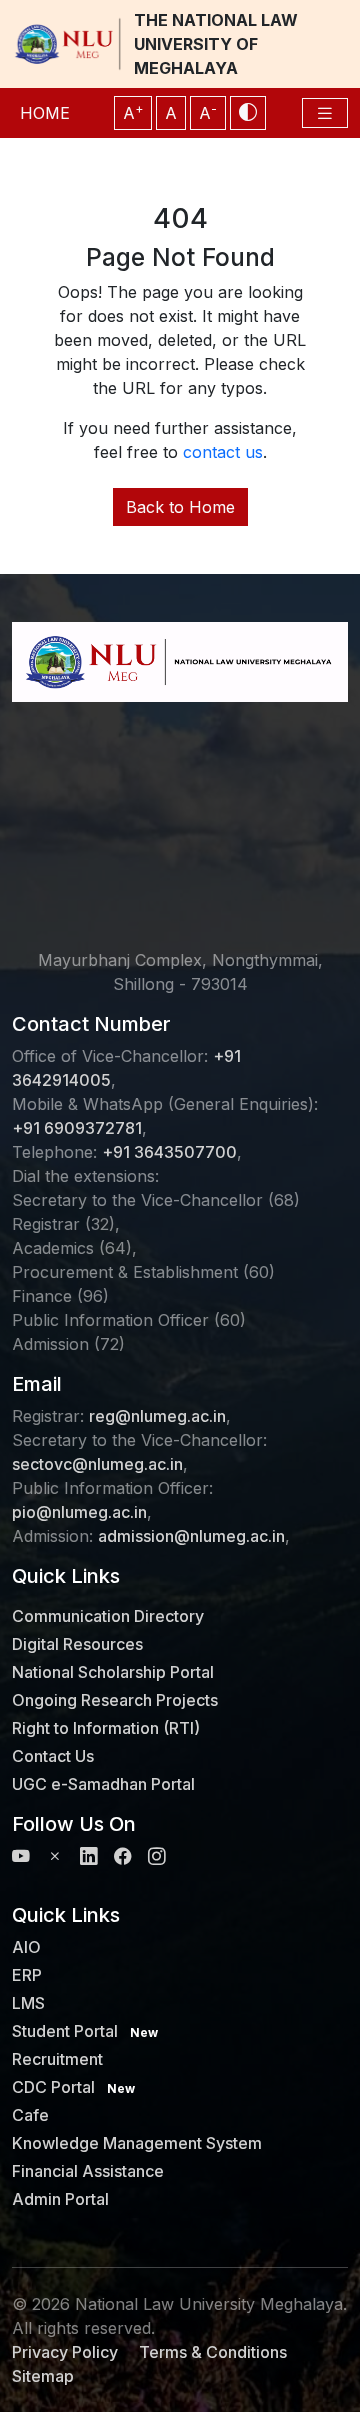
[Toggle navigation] (325, 113)
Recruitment (57, 2059)
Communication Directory (108, 1616)
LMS (28, 2003)
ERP (27, 1975)
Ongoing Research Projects (115, 1700)
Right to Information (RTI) (106, 1728)
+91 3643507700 (169, 1152)
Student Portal (85, 2031)
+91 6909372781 (77, 1128)
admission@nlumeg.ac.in (191, 1536)
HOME (45, 113)
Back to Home (180, 507)
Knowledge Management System (137, 2143)
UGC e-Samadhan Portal (103, 1784)
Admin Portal (60, 2199)
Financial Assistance (88, 2171)
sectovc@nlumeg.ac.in (97, 1464)
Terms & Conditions (213, 2352)
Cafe (30, 2115)
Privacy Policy (65, 2352)
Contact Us (53, 1756)
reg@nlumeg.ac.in (157, 1416)
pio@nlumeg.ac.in (79, 1512)
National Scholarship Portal (113, 1672)
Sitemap (43, 2376)
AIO (26, 1947)
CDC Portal (73, 2087)
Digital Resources (77, 1644)
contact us (223, 452)
